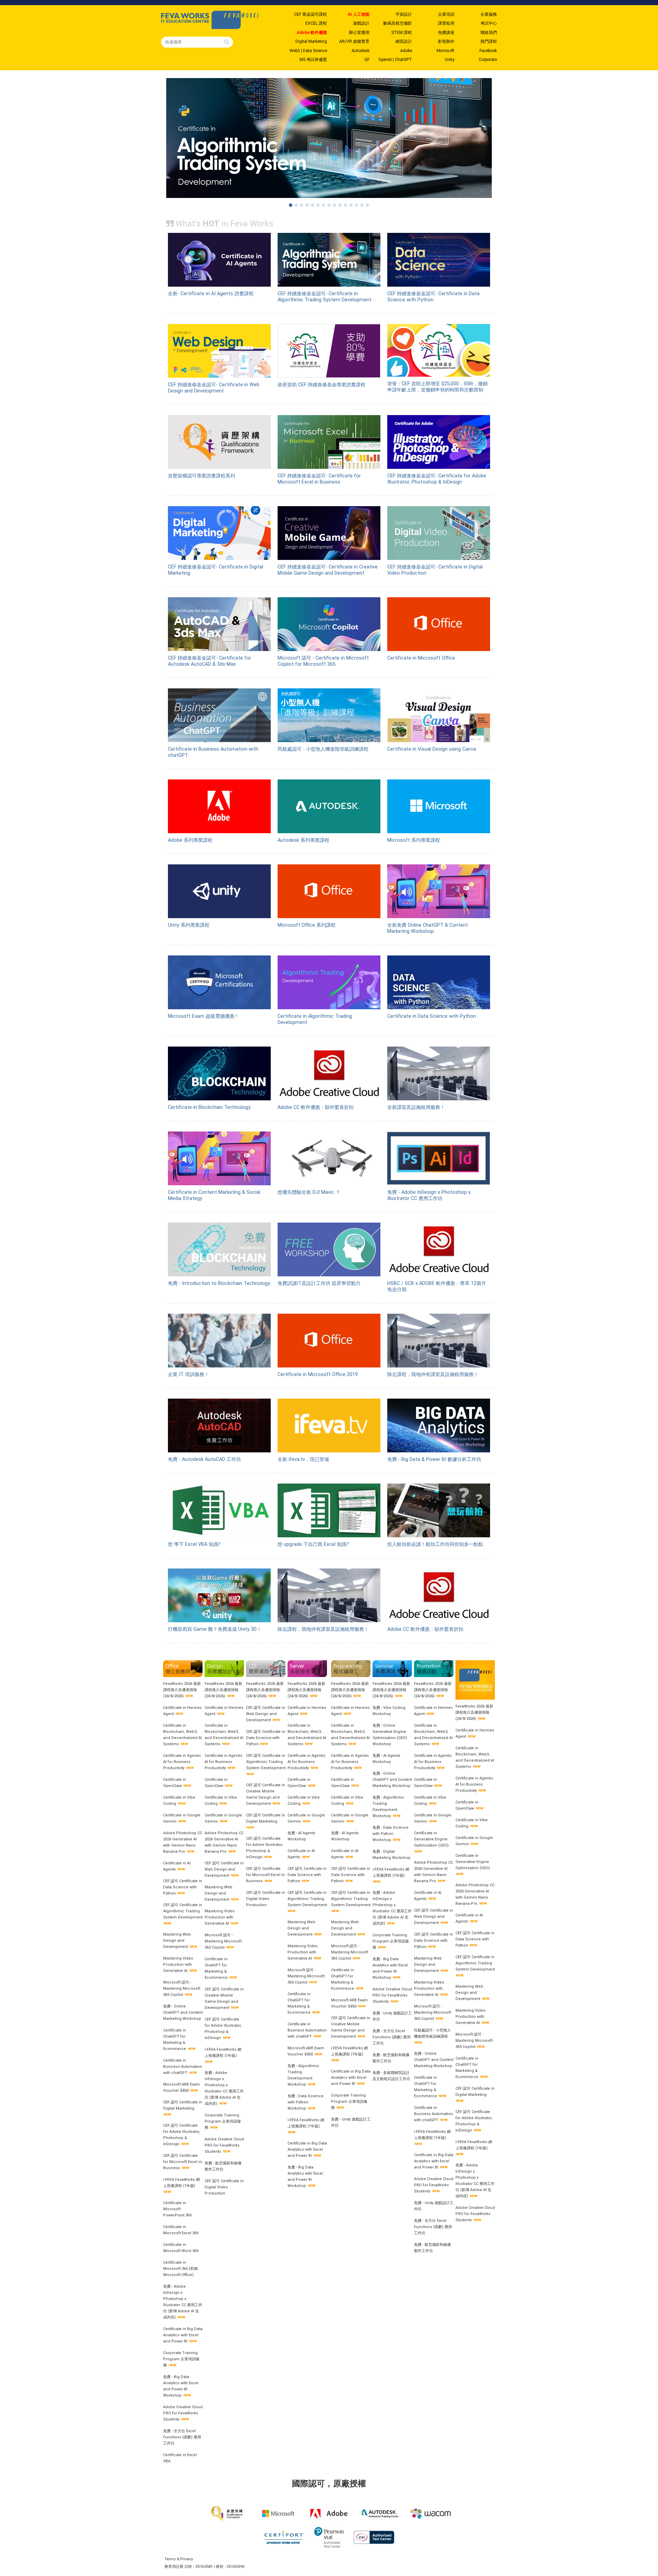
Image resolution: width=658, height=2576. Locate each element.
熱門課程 (489, 41)
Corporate (488, 60)
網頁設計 (404, 41)
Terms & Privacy (179, 2559)
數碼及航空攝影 (398, 23)
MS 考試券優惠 (313, 60)
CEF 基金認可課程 (310, 14)
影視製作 (446, 41)
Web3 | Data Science (308, 51)
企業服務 (489, 14)
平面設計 (404, 14)
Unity (450, 60)
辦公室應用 (359, 33)
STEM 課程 (402, 33)
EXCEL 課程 (316, 23)
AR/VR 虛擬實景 (354, 41)
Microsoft (446, 51)
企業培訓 (446, 14)
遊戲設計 (361, 23)
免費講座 (446, 33)
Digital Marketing (311, 41)
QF (367, 60)
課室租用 (446, 23)
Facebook (488, 51)
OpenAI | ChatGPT (395, 60)
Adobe (406, 51)
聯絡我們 (489, 33)
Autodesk (361, 51)
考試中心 (489, 23)
